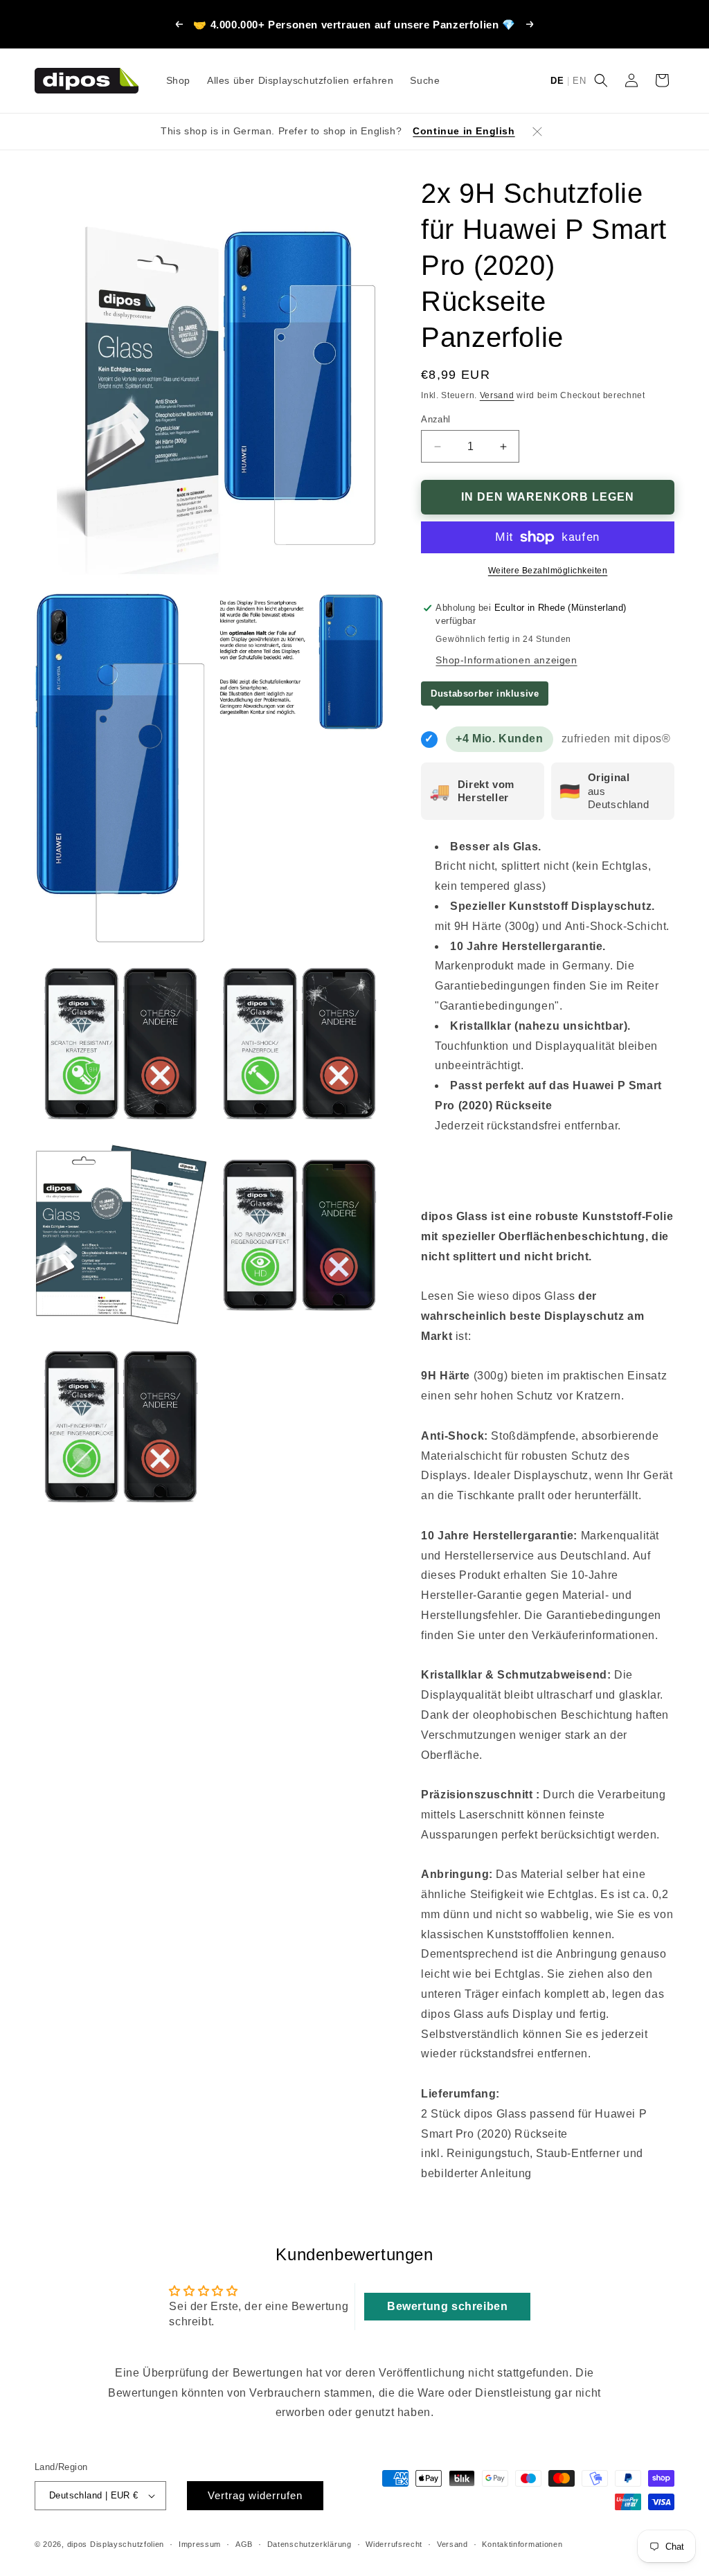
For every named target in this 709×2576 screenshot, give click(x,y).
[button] (601, 80)
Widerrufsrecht (394, 2544)
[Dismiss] (537, 132)
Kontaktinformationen (522, 2544)
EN (579, 81)
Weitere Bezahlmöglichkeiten (548, 571)
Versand (497, 395)
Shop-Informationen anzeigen (506, 660)
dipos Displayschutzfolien (116, 2544)
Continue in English (464, 131)
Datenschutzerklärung (309, 2544)
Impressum (200, 2544)
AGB (244, 2544)
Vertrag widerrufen (255, 2495)
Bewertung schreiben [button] (447, 2306)
